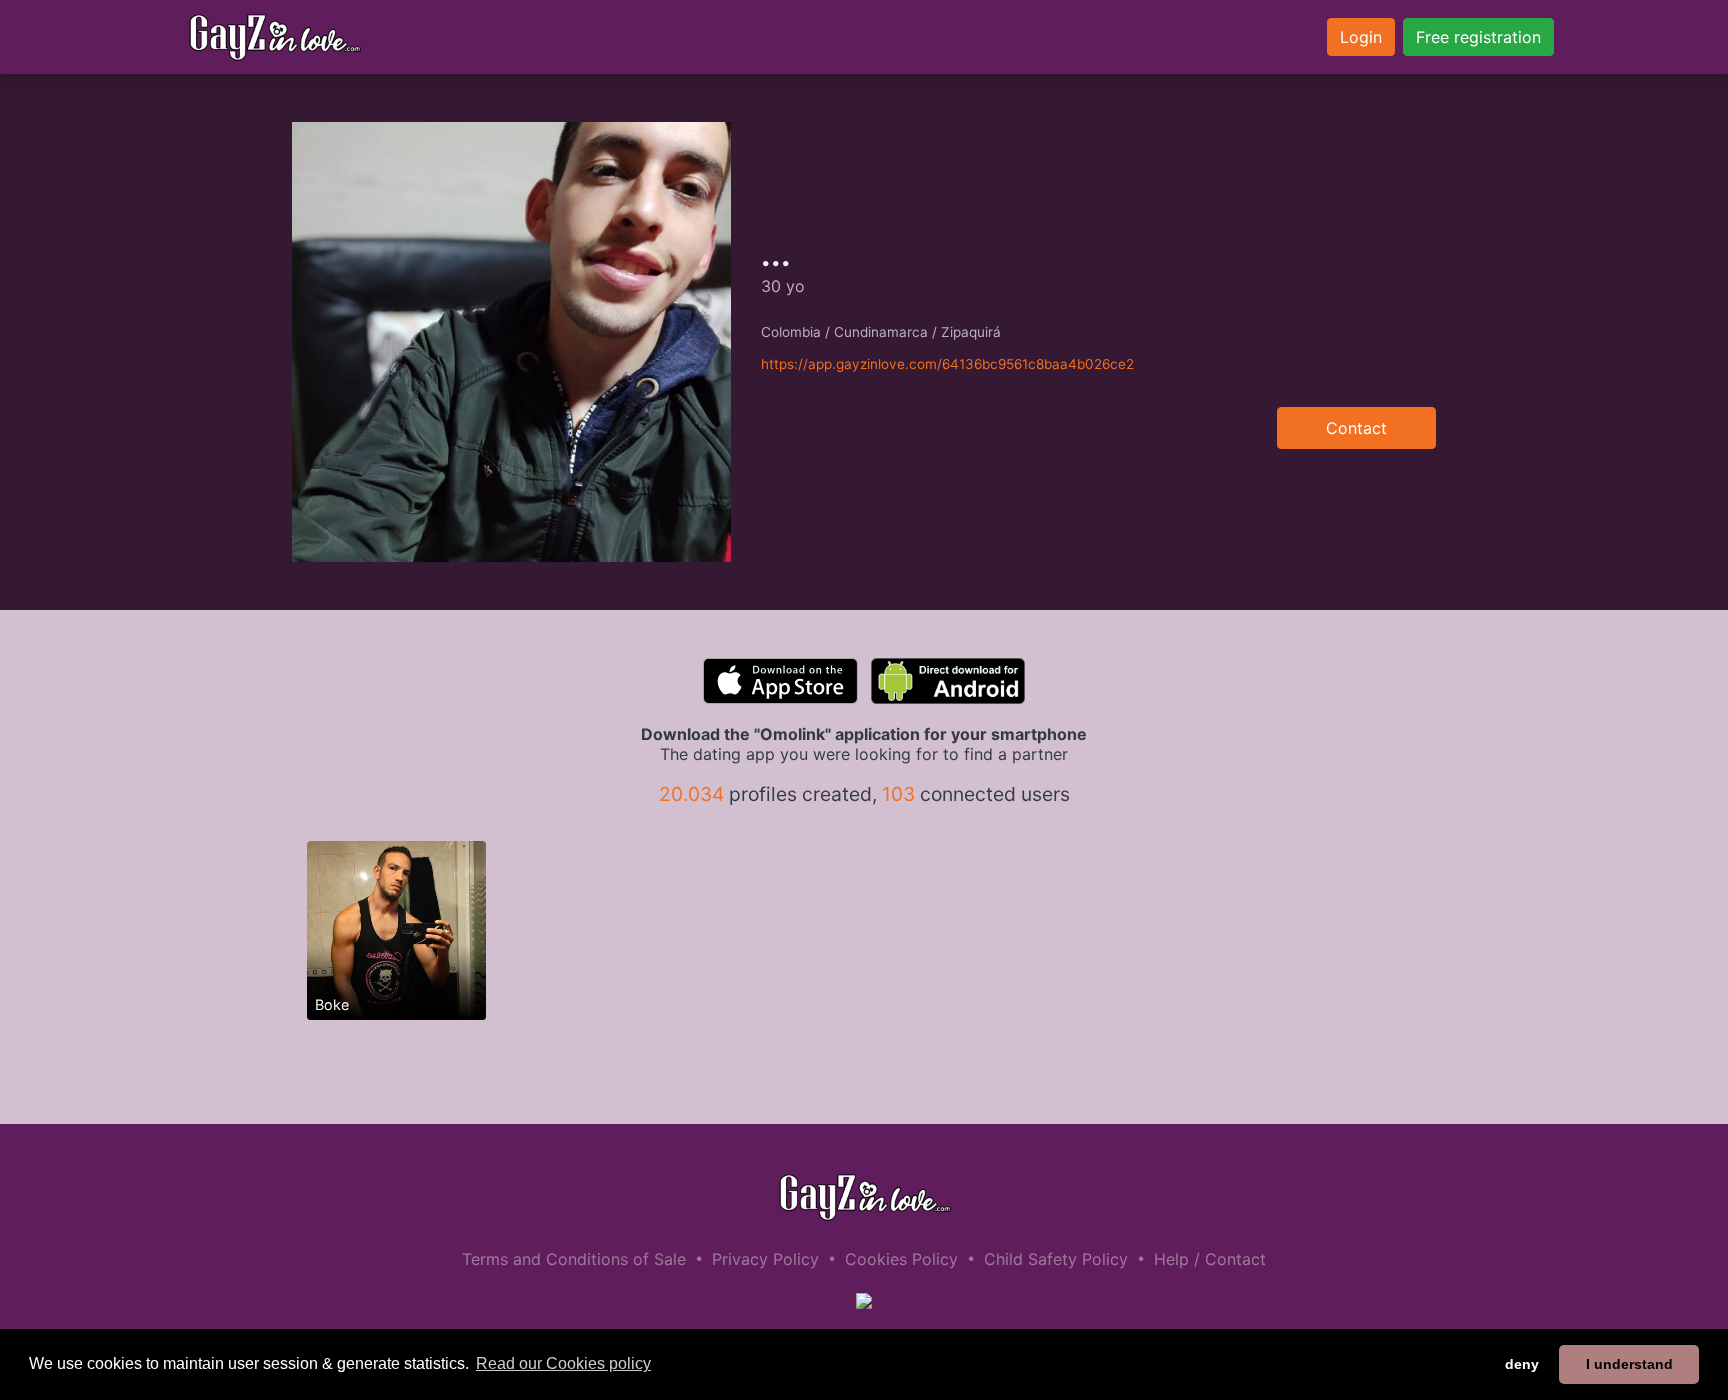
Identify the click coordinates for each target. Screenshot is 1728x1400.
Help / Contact (1210, 1259)
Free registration (1478, 37)
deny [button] (1522, 1364)
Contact (1356, 428)
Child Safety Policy (1056, 1259)
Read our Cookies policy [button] (563, 1363)
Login (1361, 37)
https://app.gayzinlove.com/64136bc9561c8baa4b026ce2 (947, 364)
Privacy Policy (765, 1259)
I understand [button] (1629, 1364)
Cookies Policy (901, 1259)
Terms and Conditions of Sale (574, 1259)
